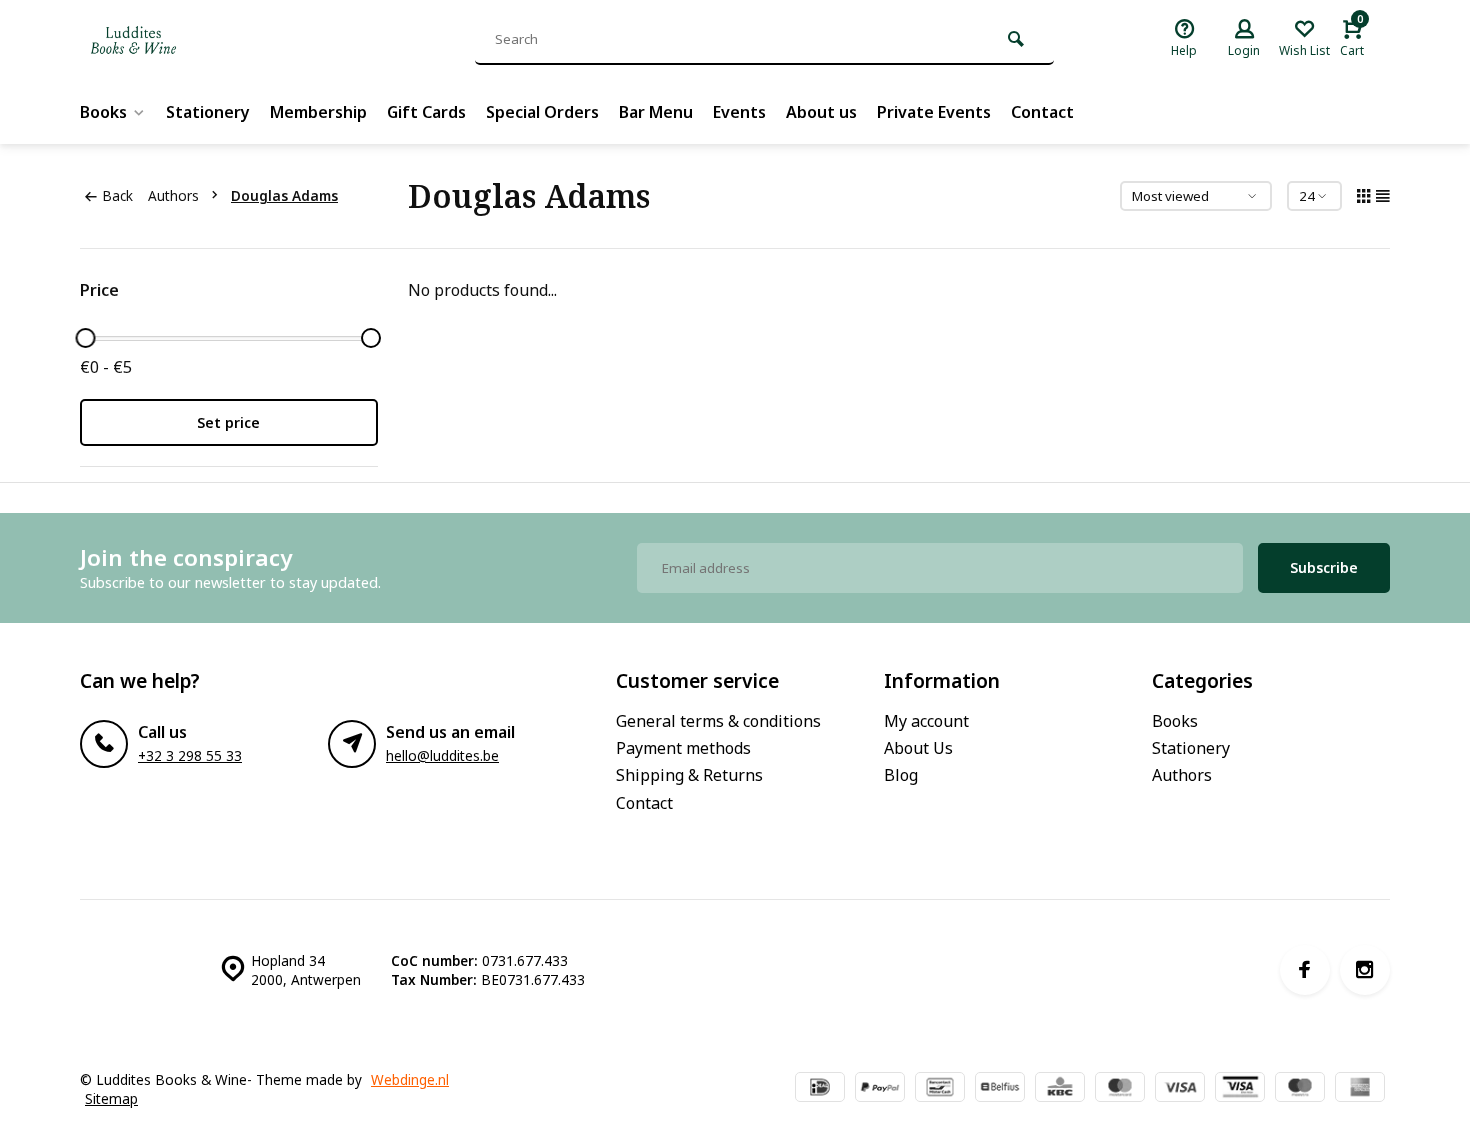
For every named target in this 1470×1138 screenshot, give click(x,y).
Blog (901, 775)
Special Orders (542, 112)
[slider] (85, 338)
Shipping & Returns (689, 775)
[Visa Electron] (1240, 1089)
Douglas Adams (284, 195)
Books (103, 112)
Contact (1042, 112)
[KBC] (1060, 1089)
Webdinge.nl (410, 1079)
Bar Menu (656, 112)
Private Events (934, 112)
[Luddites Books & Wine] (200, 40)
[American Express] (1360, 1089)
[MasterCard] (1120, 1089)
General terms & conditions (718, 721)
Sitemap (111, 1098)
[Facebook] (1305, 970)
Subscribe (1324, 567)
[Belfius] (1000, 1089)
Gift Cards (426, 112)
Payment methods (683, 748)
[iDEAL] (820, 1089)
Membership (318, 112)
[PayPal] (880, 1089)
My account (926, 721)
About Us (918, 748)
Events (739, 112)
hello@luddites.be (442, 755)
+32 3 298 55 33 (190, 755)
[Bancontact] (940, 1089)
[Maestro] (1300, 1089)
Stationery (208, 112)
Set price (228, 422)
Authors (173, 195)
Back (117, 195)
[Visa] (1180, 1089)
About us (821, 112)
